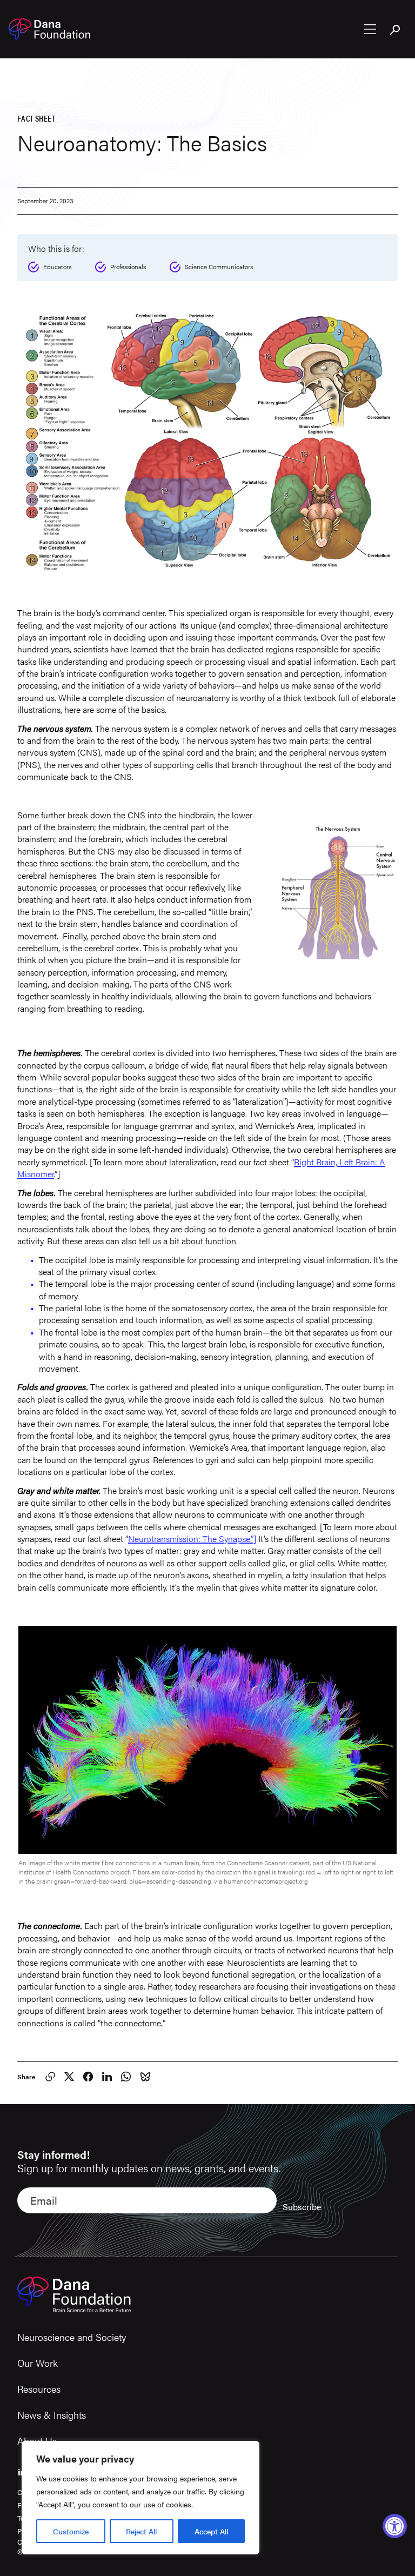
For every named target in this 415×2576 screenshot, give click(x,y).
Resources (39, 2389)
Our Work (38, 2363)
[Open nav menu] (370, 29)
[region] (140, 2498)
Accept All (211, 2531)
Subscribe (302, 2207)
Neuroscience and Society (72, 2337)
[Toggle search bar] (396, 30)
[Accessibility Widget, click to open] (395, 2526)
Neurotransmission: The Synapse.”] (192, 1539)
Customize (71, 2531)
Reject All (141, 2531)
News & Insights (52, 2415)
